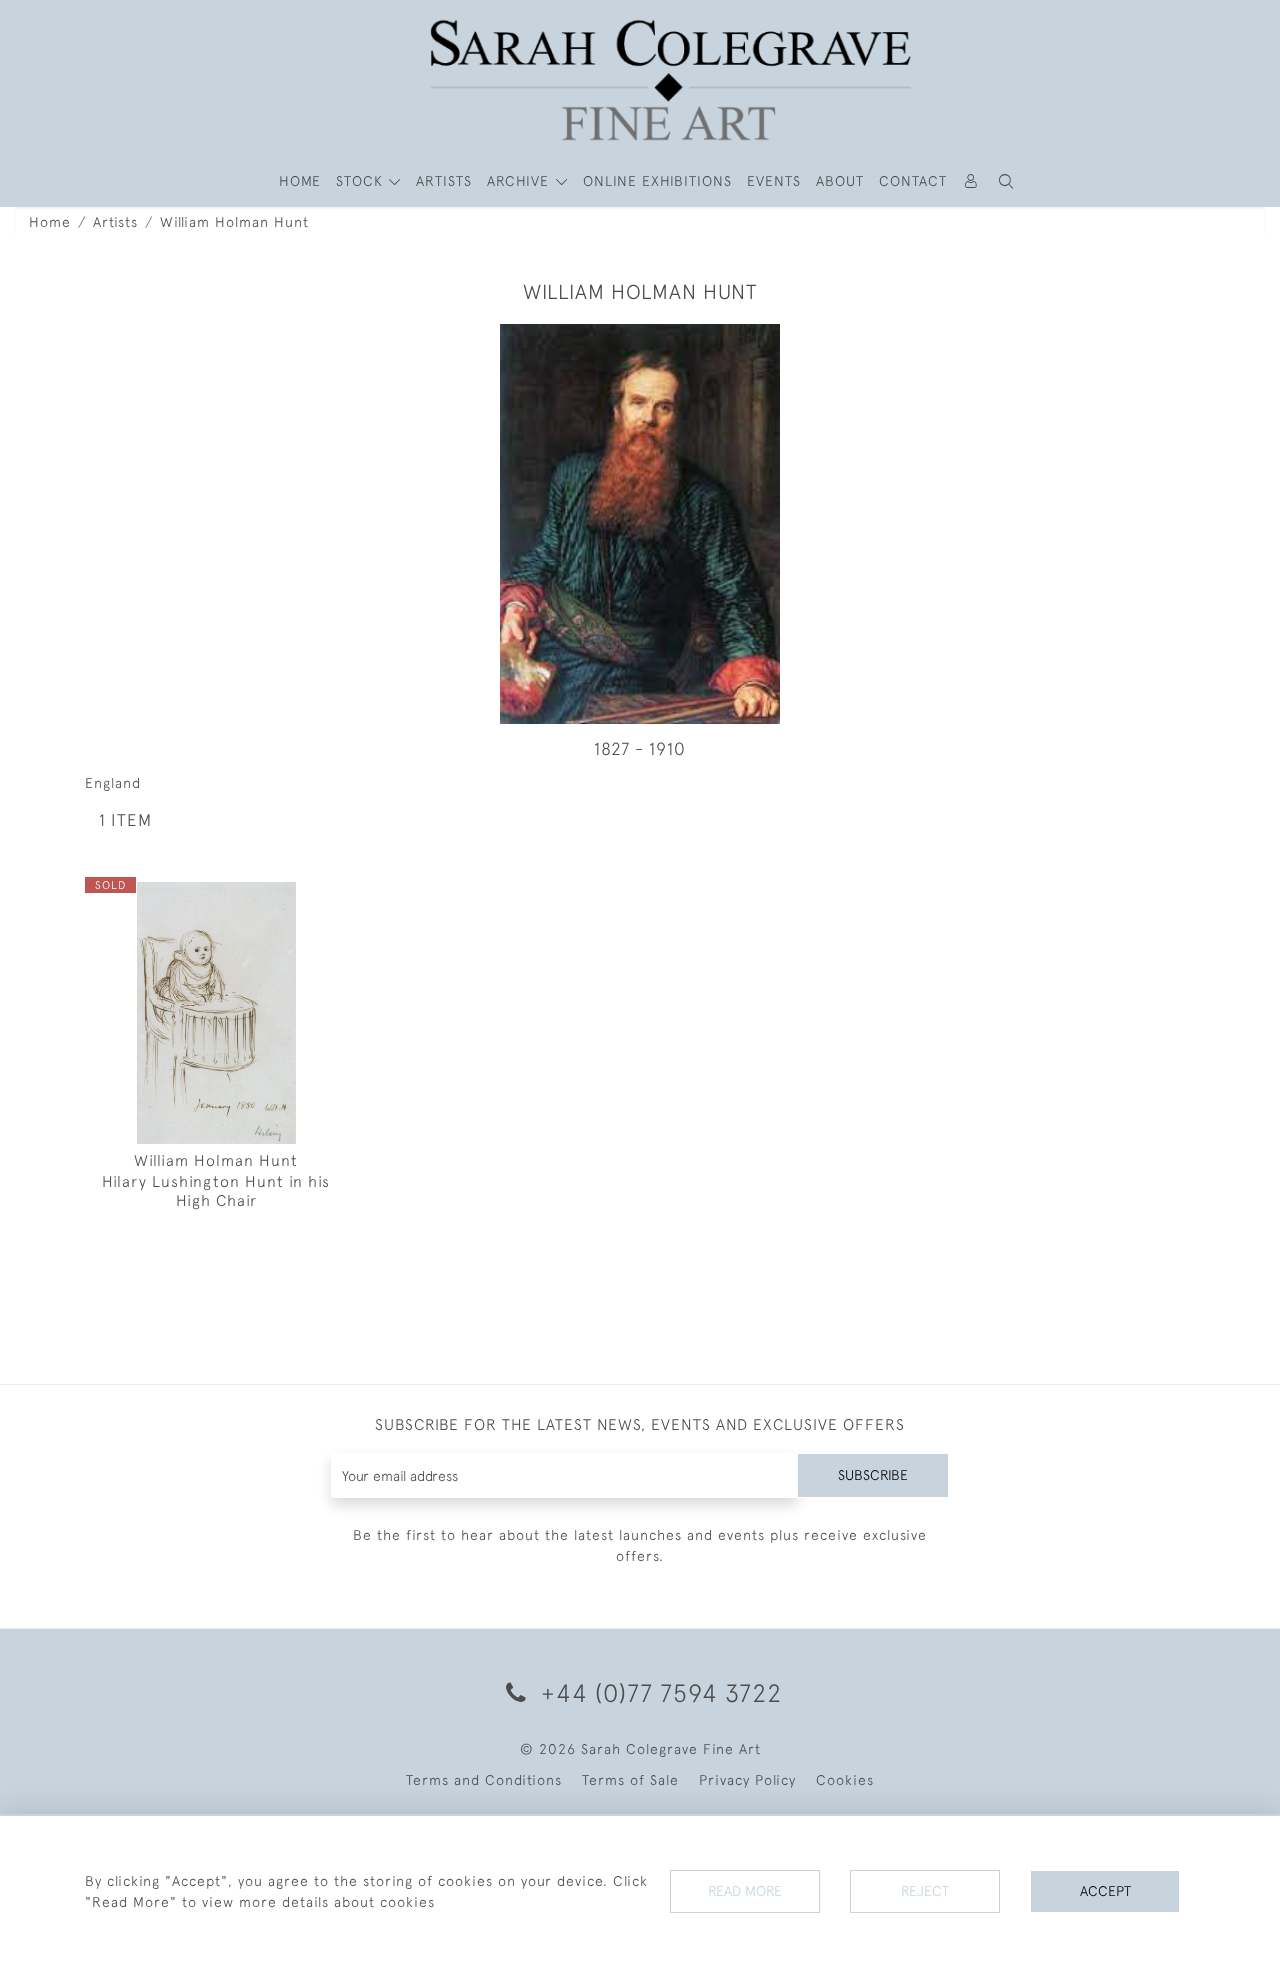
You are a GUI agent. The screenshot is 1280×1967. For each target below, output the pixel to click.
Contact (913, 181)
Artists (115, 222)
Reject (925, 1891)
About (840, 181)
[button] (1007, 181)
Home (50, 222)
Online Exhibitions (657, 181)
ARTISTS (444, 181)
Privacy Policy (747, 1780)
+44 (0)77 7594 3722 (658, 1692)
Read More (745, 1891)
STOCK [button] (362, 181)
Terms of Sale (630, 1780)
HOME (300, 181)
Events (774, 181)
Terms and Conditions (484, 1780)
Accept (1105, 1891)
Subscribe (873, 1475)
